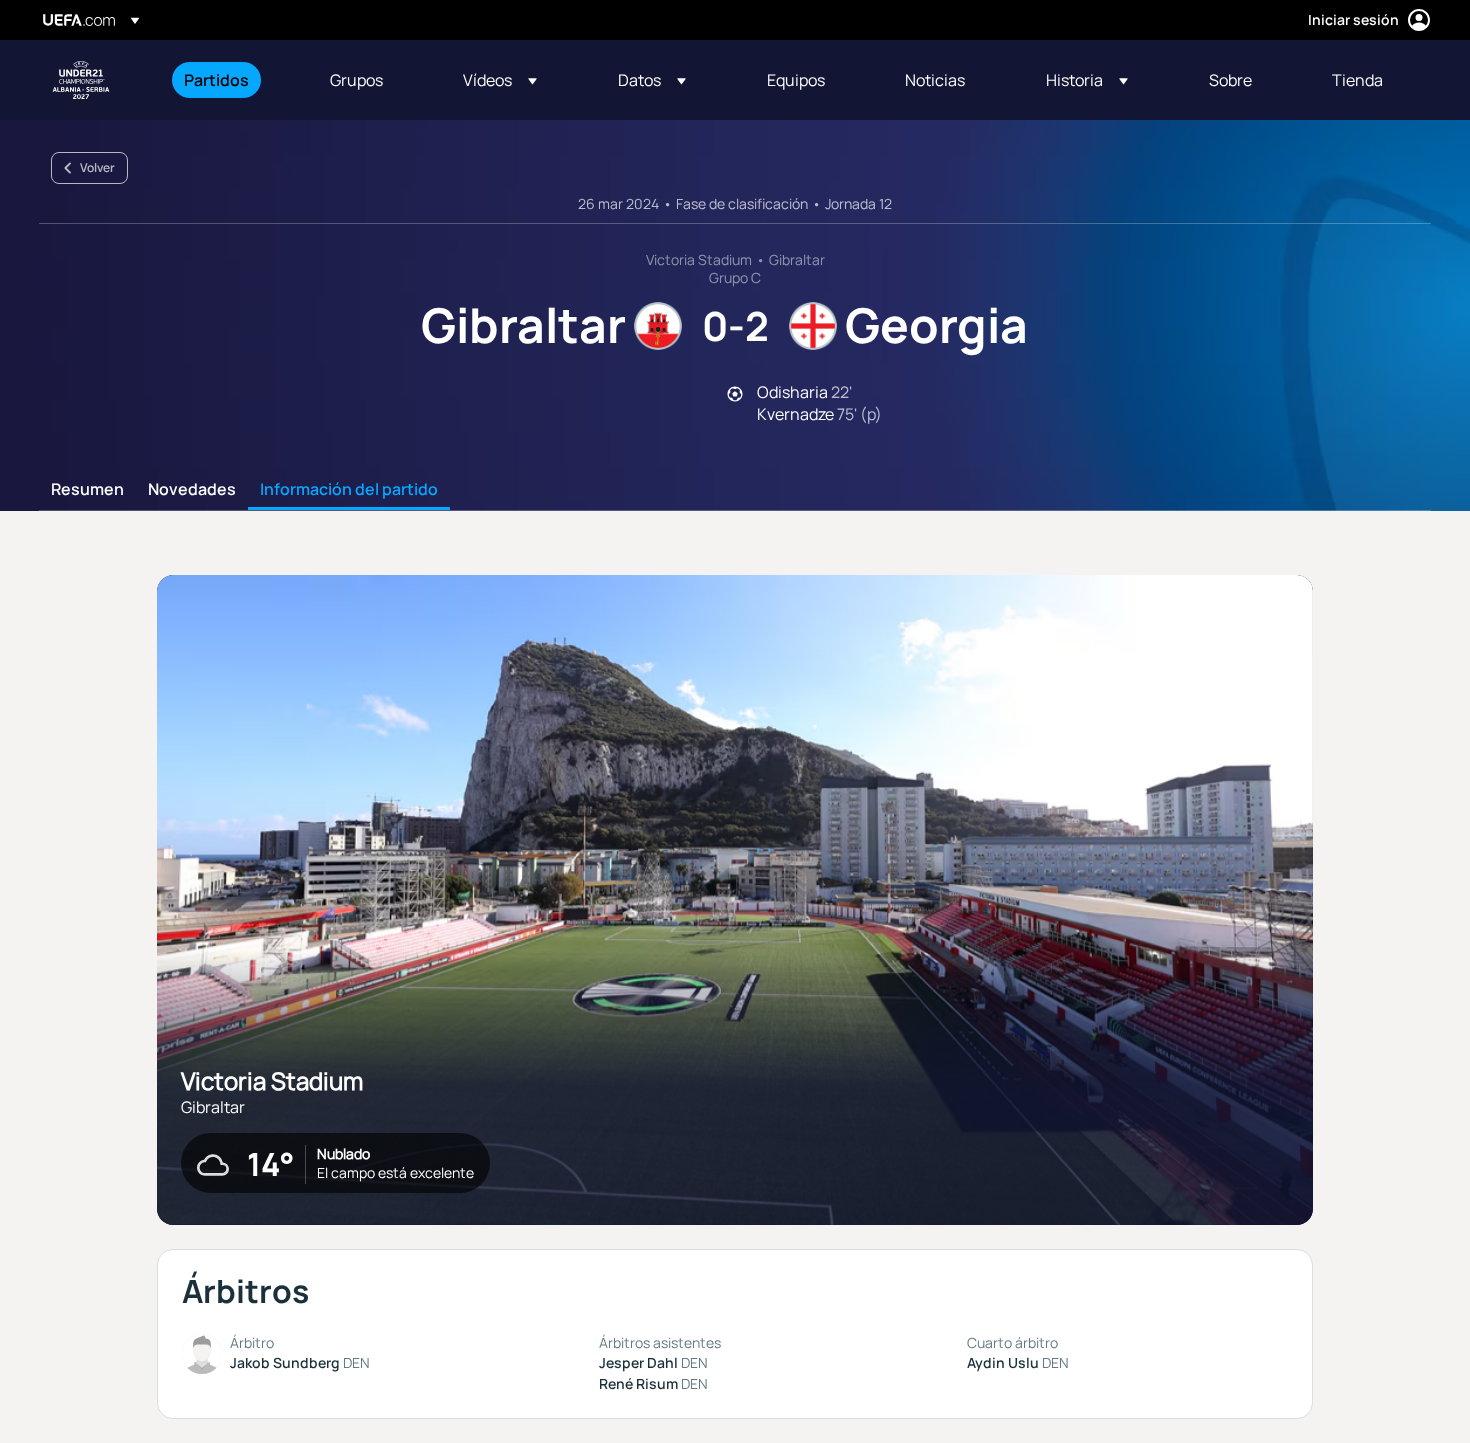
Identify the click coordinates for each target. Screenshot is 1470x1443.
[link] (216, 80)
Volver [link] (97, 167)
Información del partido (349, 490)
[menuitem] (232, 80)
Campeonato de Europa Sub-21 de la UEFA (81, 80)
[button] (500, 80)
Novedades (192, 490)
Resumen (87, 490)
